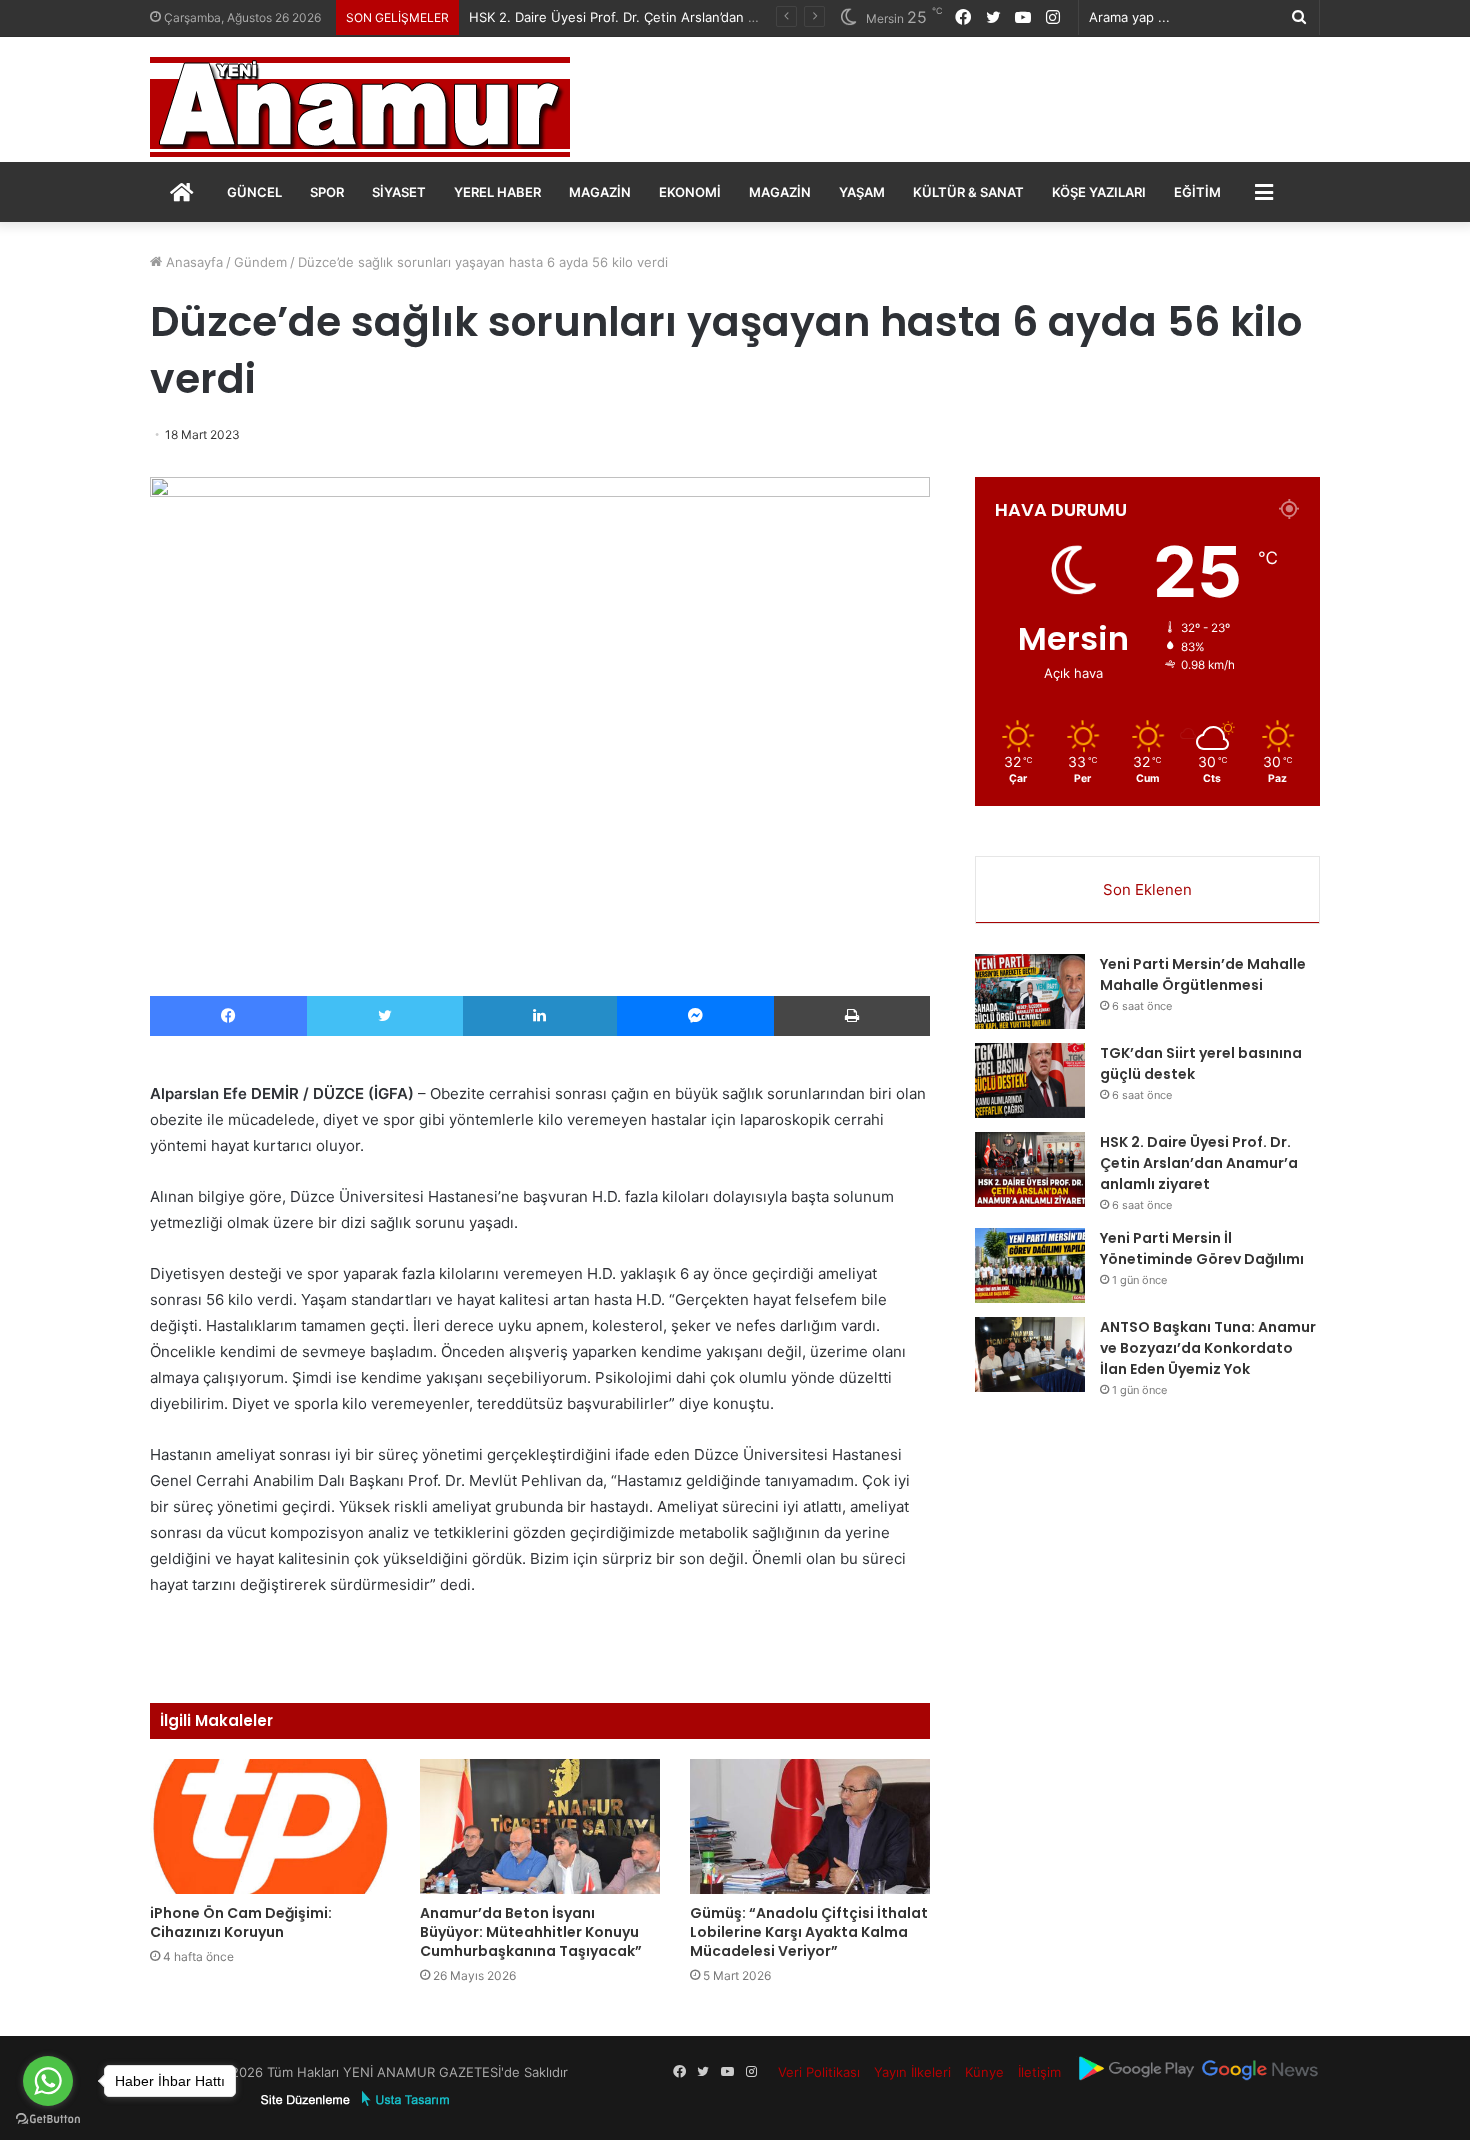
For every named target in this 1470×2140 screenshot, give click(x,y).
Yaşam (862, 192)
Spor (327, 192)
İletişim (1039, 2072)
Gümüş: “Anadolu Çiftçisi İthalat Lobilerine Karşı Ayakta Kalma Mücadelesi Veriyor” (809, 1932)
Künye (984, 2072)
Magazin (600, 192)
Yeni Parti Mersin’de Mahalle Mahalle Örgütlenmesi (1203, 974)
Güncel (254, 192)
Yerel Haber (497, 192)
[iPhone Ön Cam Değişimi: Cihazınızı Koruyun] (270, 1826)
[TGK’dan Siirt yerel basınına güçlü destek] (1030, 1080)
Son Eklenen (1147, 889)
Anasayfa (192, 262)
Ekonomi (690, 192)
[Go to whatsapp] (48, 2081)
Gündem (260, 262)
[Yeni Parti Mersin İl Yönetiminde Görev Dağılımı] (1030, 1265)
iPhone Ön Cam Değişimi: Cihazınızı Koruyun (241, 1922)
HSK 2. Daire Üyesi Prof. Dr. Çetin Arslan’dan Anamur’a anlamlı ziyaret (682, 17)
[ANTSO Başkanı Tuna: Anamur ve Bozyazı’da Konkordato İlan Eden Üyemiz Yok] (1030, 1354)
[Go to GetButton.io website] (48, 2119)
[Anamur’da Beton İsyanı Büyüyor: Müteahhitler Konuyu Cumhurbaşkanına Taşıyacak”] (540, 1826)
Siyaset (399, 192)
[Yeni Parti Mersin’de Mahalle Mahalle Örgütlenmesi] (1030, 991)
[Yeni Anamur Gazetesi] (360, 107)
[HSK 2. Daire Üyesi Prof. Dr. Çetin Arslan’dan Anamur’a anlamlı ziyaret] (1030, 1169)
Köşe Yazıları (1099, 192)
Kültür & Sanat (968, 192)
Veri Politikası (819, 2072)
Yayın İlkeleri (912, 2072)
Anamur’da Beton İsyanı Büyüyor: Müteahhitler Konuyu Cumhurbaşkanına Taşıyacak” (531, 1932)
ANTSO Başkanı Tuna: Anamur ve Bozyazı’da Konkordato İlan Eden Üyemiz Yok (1208, 1348)
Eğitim (1197, 192)
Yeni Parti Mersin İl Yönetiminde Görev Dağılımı (1202, 1248)
